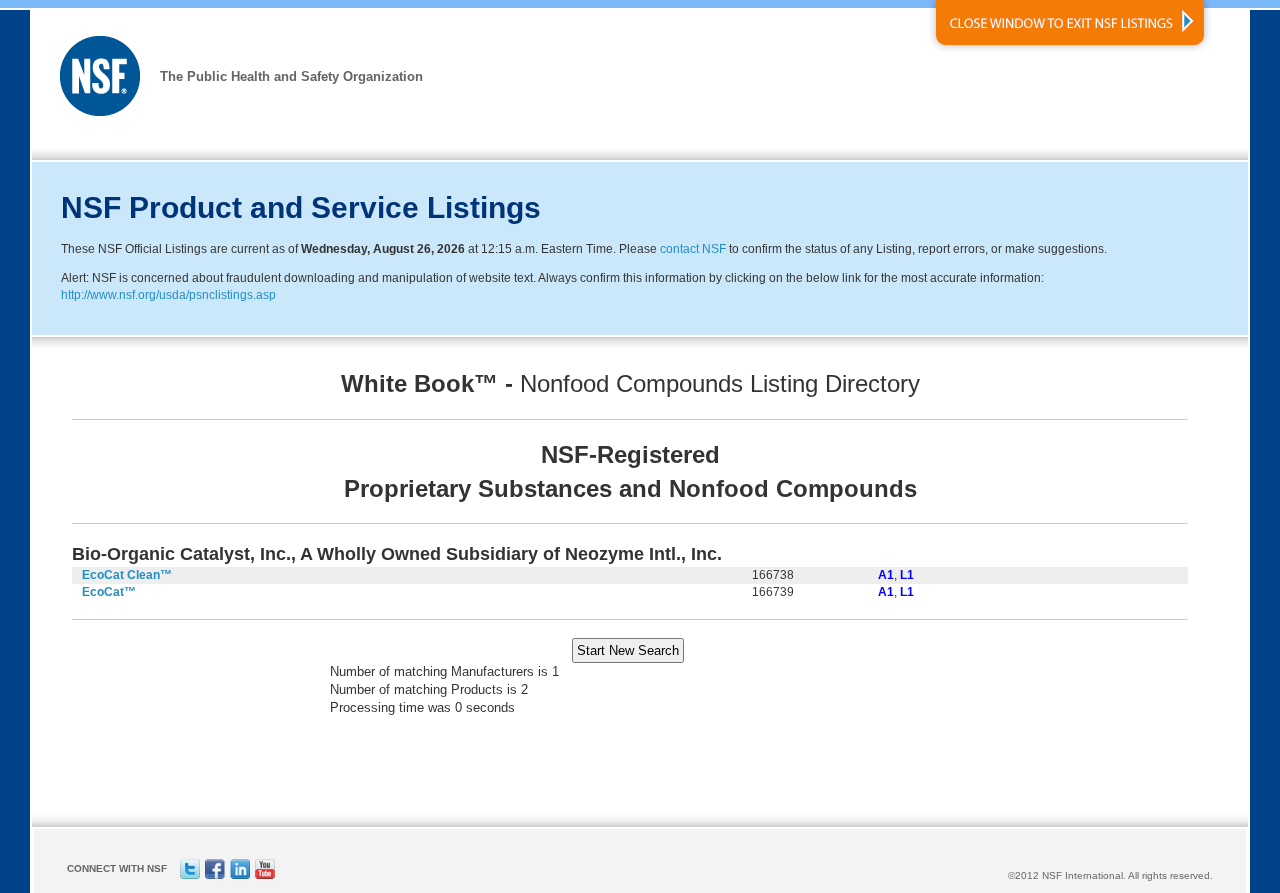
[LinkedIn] (240, 875)
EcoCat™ (109, 592)
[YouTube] (265, 875)
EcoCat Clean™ (127, 575)
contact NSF (693, 249)
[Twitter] (190, 875)
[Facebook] (215, 875)
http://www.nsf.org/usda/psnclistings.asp (168, 295)
